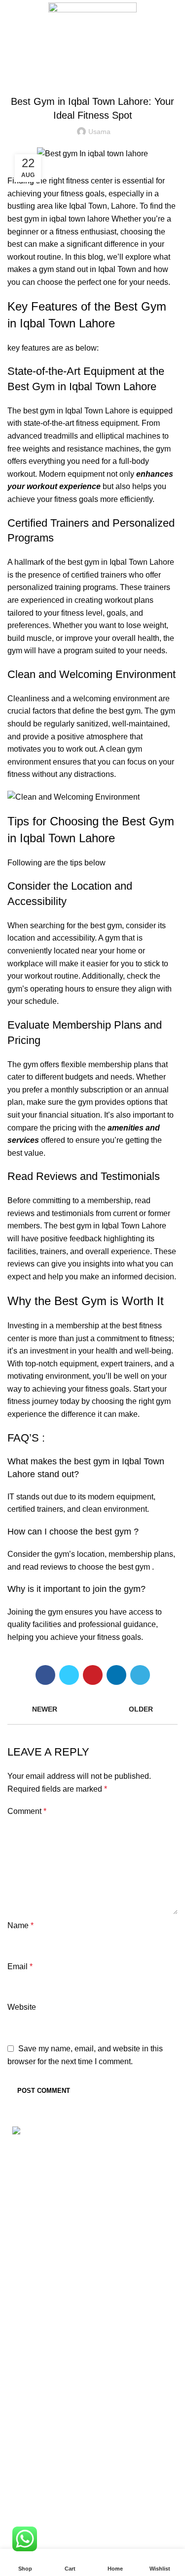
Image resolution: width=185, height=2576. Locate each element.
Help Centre (29, 2512)
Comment (27, 1811)
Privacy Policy (32, 2387)
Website (22, 2007)
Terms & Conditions (42, 2406)
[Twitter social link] (69, 1675)
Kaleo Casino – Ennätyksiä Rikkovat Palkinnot (89, 2340)
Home (78, 38)
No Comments (86, 2314)
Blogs (106, 38)
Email (20, 1966)
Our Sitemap (29, 2443)
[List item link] (92, 2220)
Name (20, 1925)
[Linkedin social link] (116, 1675)
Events (19, 2462)
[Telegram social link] (140, 1675)
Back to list (93, 1709)
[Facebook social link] (45, 1675)
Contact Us (27, 2424)
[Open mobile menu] (12, 13)
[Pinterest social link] (93, 1675)
